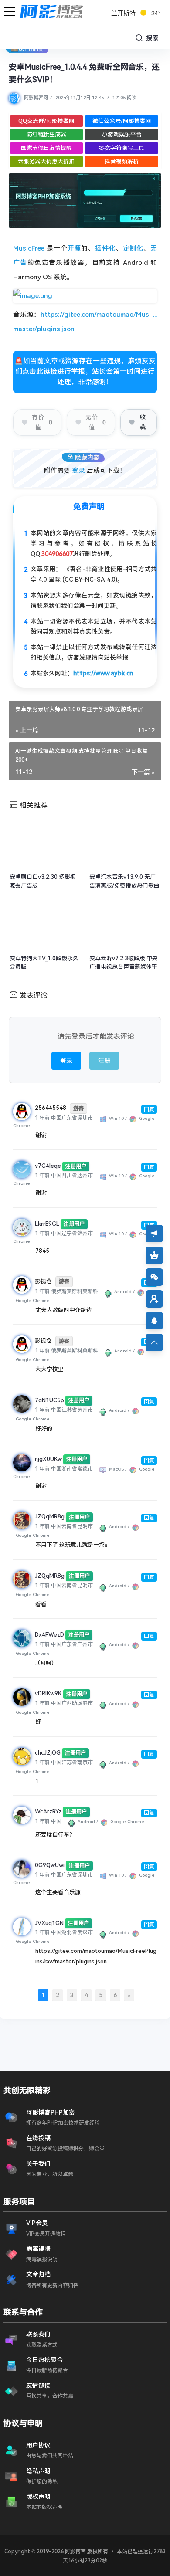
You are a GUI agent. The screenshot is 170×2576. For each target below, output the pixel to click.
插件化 (105, 248)
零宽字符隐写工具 (122, 148)
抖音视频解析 (122, 161)
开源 (75, 248)
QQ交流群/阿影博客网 (46, 121)
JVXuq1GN (49, 1923)
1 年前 (42, 1118)
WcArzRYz (48, 1812)
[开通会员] (154, 1255)
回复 (149, 1109)
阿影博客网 (36, 98)
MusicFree (29, 248)
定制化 (133, 248)
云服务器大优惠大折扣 (46, 161)
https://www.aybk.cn (103, 673)
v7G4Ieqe (48, 1166)
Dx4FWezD (49, 1635)
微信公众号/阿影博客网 (122, 121)
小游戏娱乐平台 (122, 134)
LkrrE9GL (47, 1224)
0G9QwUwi (50, 1865)
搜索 (151, 38)
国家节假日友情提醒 (46, 148)
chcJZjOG (48, 1753)
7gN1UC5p (49, 1400)
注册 (104, 1061)
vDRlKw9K (48, 1693)
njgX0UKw (48, 1459)
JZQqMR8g (50, 1517)
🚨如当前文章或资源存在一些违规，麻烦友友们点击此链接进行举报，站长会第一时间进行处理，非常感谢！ (85, 371)
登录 (78, 471)
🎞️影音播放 (27, 49)
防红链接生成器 (46, 134)
